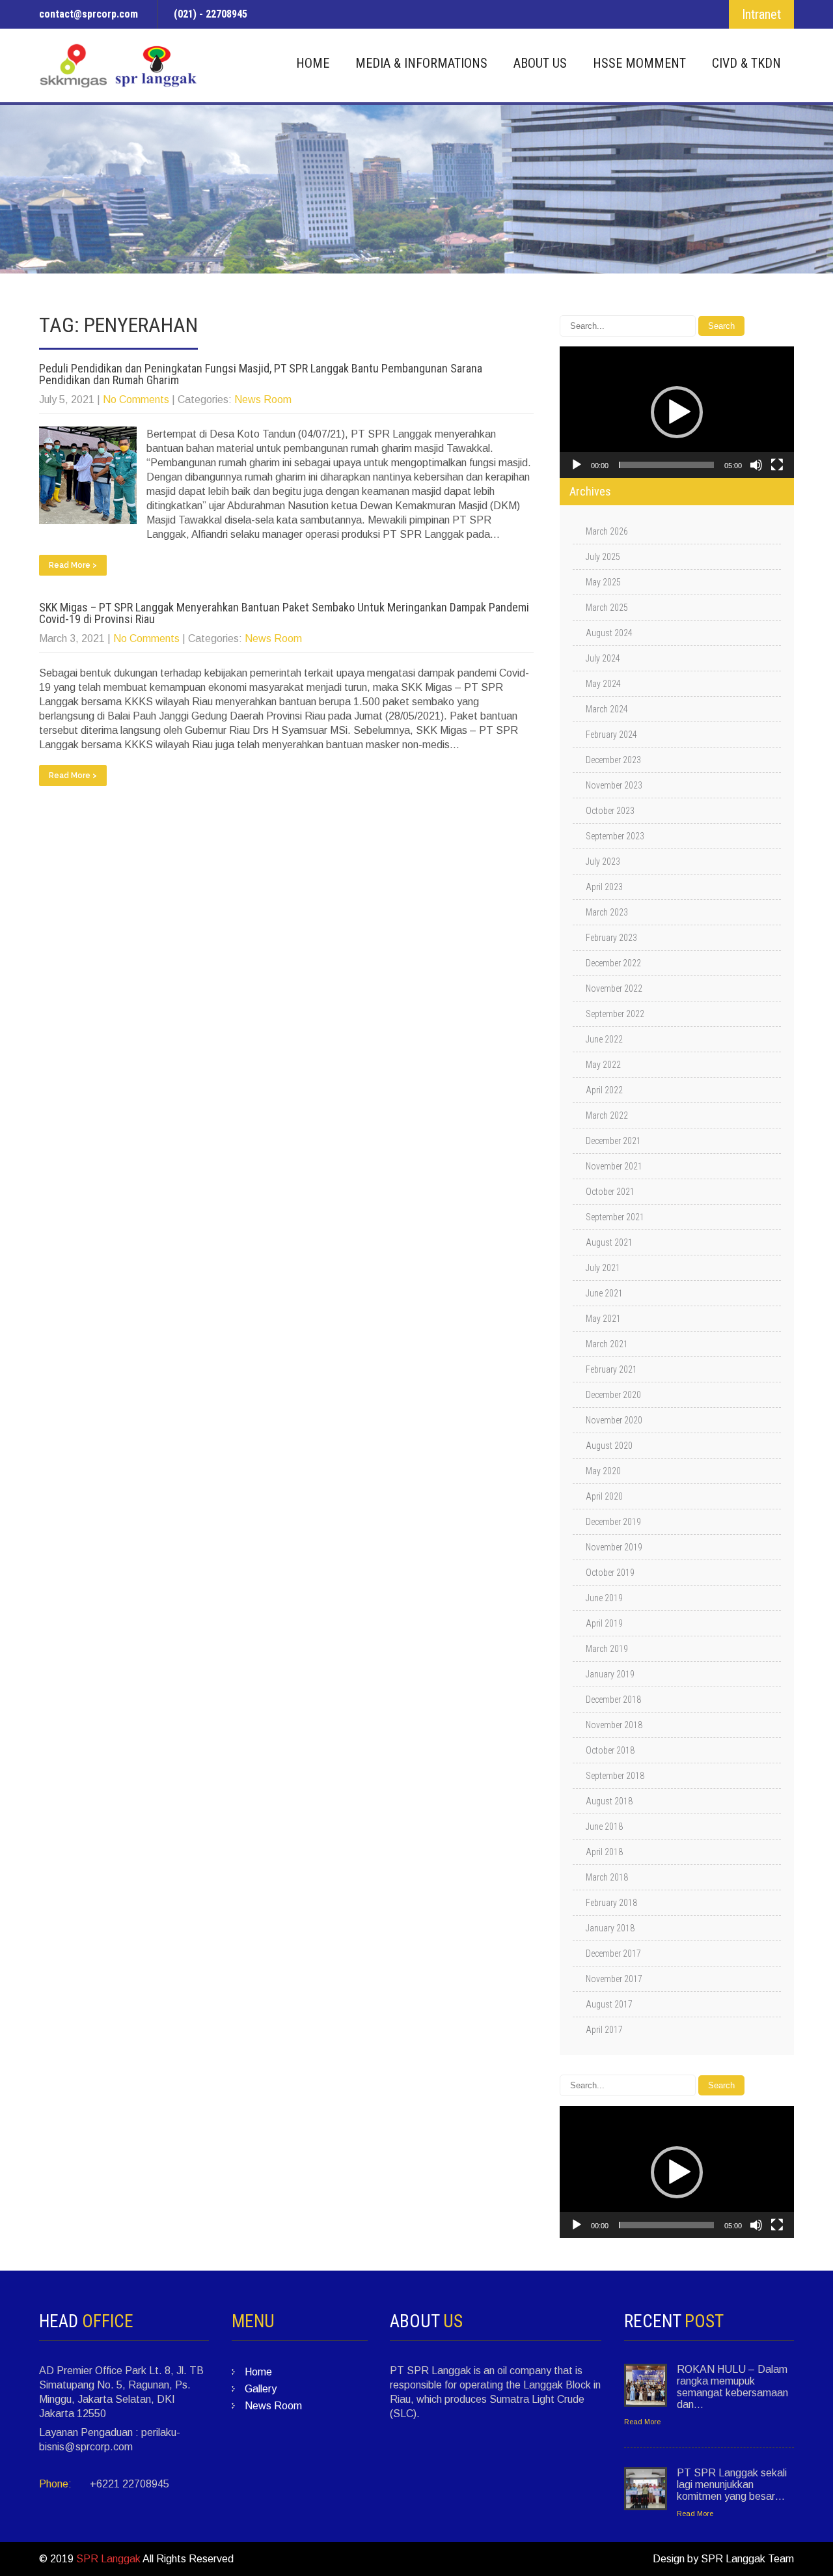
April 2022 (604, 1090)
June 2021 (604, 1293)
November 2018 (614, 1725)
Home (313, 63)
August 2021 (609, 1242)
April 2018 (604, 1852)
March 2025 (607, 608)
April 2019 (604, 1623)
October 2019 (610, 1573)
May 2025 (603, 582)
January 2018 (610, 1928)
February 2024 (611, 735)
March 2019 (607, 1649)
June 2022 (604, 1039)
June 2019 (604, 1598)
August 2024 (609, 633)
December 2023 (613, 760)
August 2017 (609, 2004)
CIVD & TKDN (746, 63)
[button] (677, 412)
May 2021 (603, 1319)
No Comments (136, 399)
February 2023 (611, 938)
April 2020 (604, 1496)
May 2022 (603, 1065)
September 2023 (615, 836)
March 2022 (607, 1115)
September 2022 (615, 1014)
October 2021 (610, 1192)
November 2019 (614, 1547)
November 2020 (614, 1420)
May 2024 (603, 684)
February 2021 (611, 1369)
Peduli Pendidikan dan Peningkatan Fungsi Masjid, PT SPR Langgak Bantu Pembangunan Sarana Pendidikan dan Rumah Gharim (261, 374)
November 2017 (614, 1979)
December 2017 (613, 1953)
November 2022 (614, 988)
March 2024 (607, 709)
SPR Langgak (108, 2559)
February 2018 (611, 1903)
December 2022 (613, 963)
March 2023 (607, 912)
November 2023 (614, 785)
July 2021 (603, 1268)
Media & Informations (421, 63)
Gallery (261, 2389)
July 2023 (603, 861)
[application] (677, 412)
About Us (540, 63)
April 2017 (604, 2030)
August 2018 (609, 1801)
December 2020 (613, 1395)
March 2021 (607, 1344)
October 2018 (610, 1750)
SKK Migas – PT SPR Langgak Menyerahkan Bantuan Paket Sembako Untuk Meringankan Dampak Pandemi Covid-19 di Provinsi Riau (284, 613)
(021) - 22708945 (211, 14)
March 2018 (607, 1877)
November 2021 (614, 1166)
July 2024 (603, 658)
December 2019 (613, 1522)
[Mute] (756, 465)
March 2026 (607, 531)
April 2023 (604, 887)
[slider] (666, 465)
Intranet (761, 14)
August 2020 (609, 1446)
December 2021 (613, 1141)
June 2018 (604, 1827)
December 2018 (613, 1700)
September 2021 (615, 1217)
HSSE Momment (639, 63)
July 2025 (603, 557)
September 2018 (615, 1776)
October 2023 (610, 811)
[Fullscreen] (777, 465)
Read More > (73, 565)
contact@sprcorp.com (89, 14)
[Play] (577, 465)
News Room (263, 399)
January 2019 (610, 1674)
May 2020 (603, 1471)
